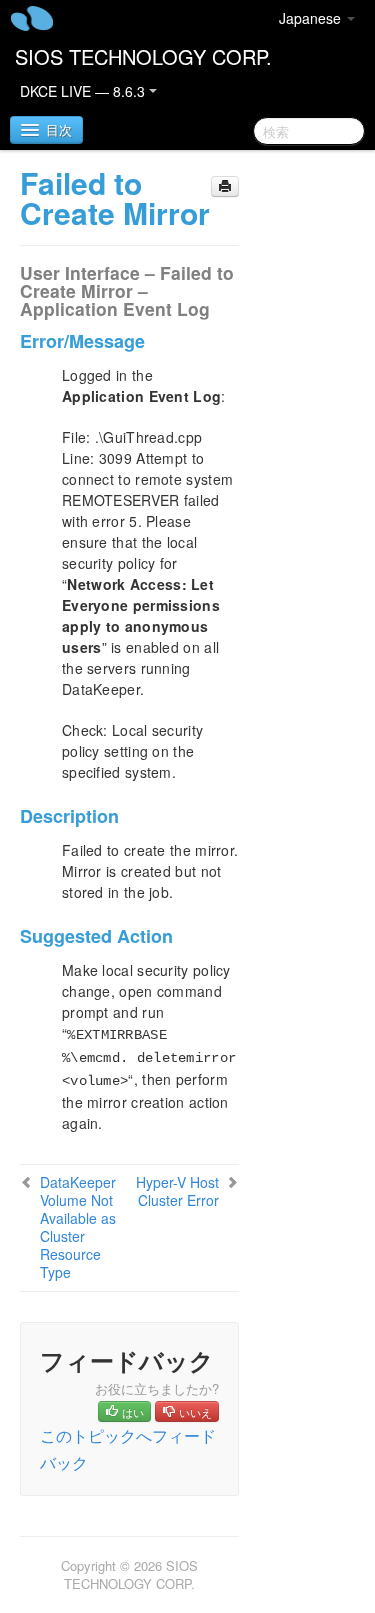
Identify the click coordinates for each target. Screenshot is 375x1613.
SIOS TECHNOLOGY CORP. (143, 56)
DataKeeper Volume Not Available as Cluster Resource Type (78, 1227)
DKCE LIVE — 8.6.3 (84, 91)
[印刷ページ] (225, 186)
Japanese (312, 18)
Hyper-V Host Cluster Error (177, 1191)
